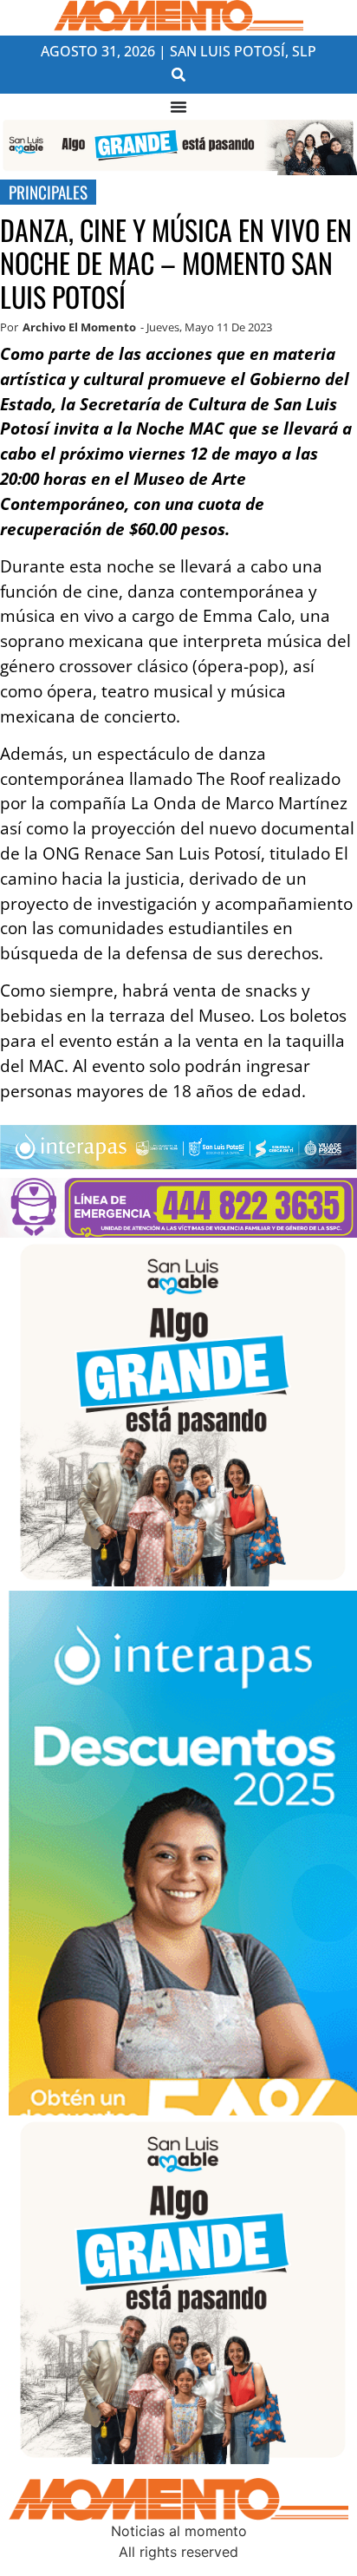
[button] (179, 74)
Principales (48, 192)
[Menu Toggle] (178, 107)
